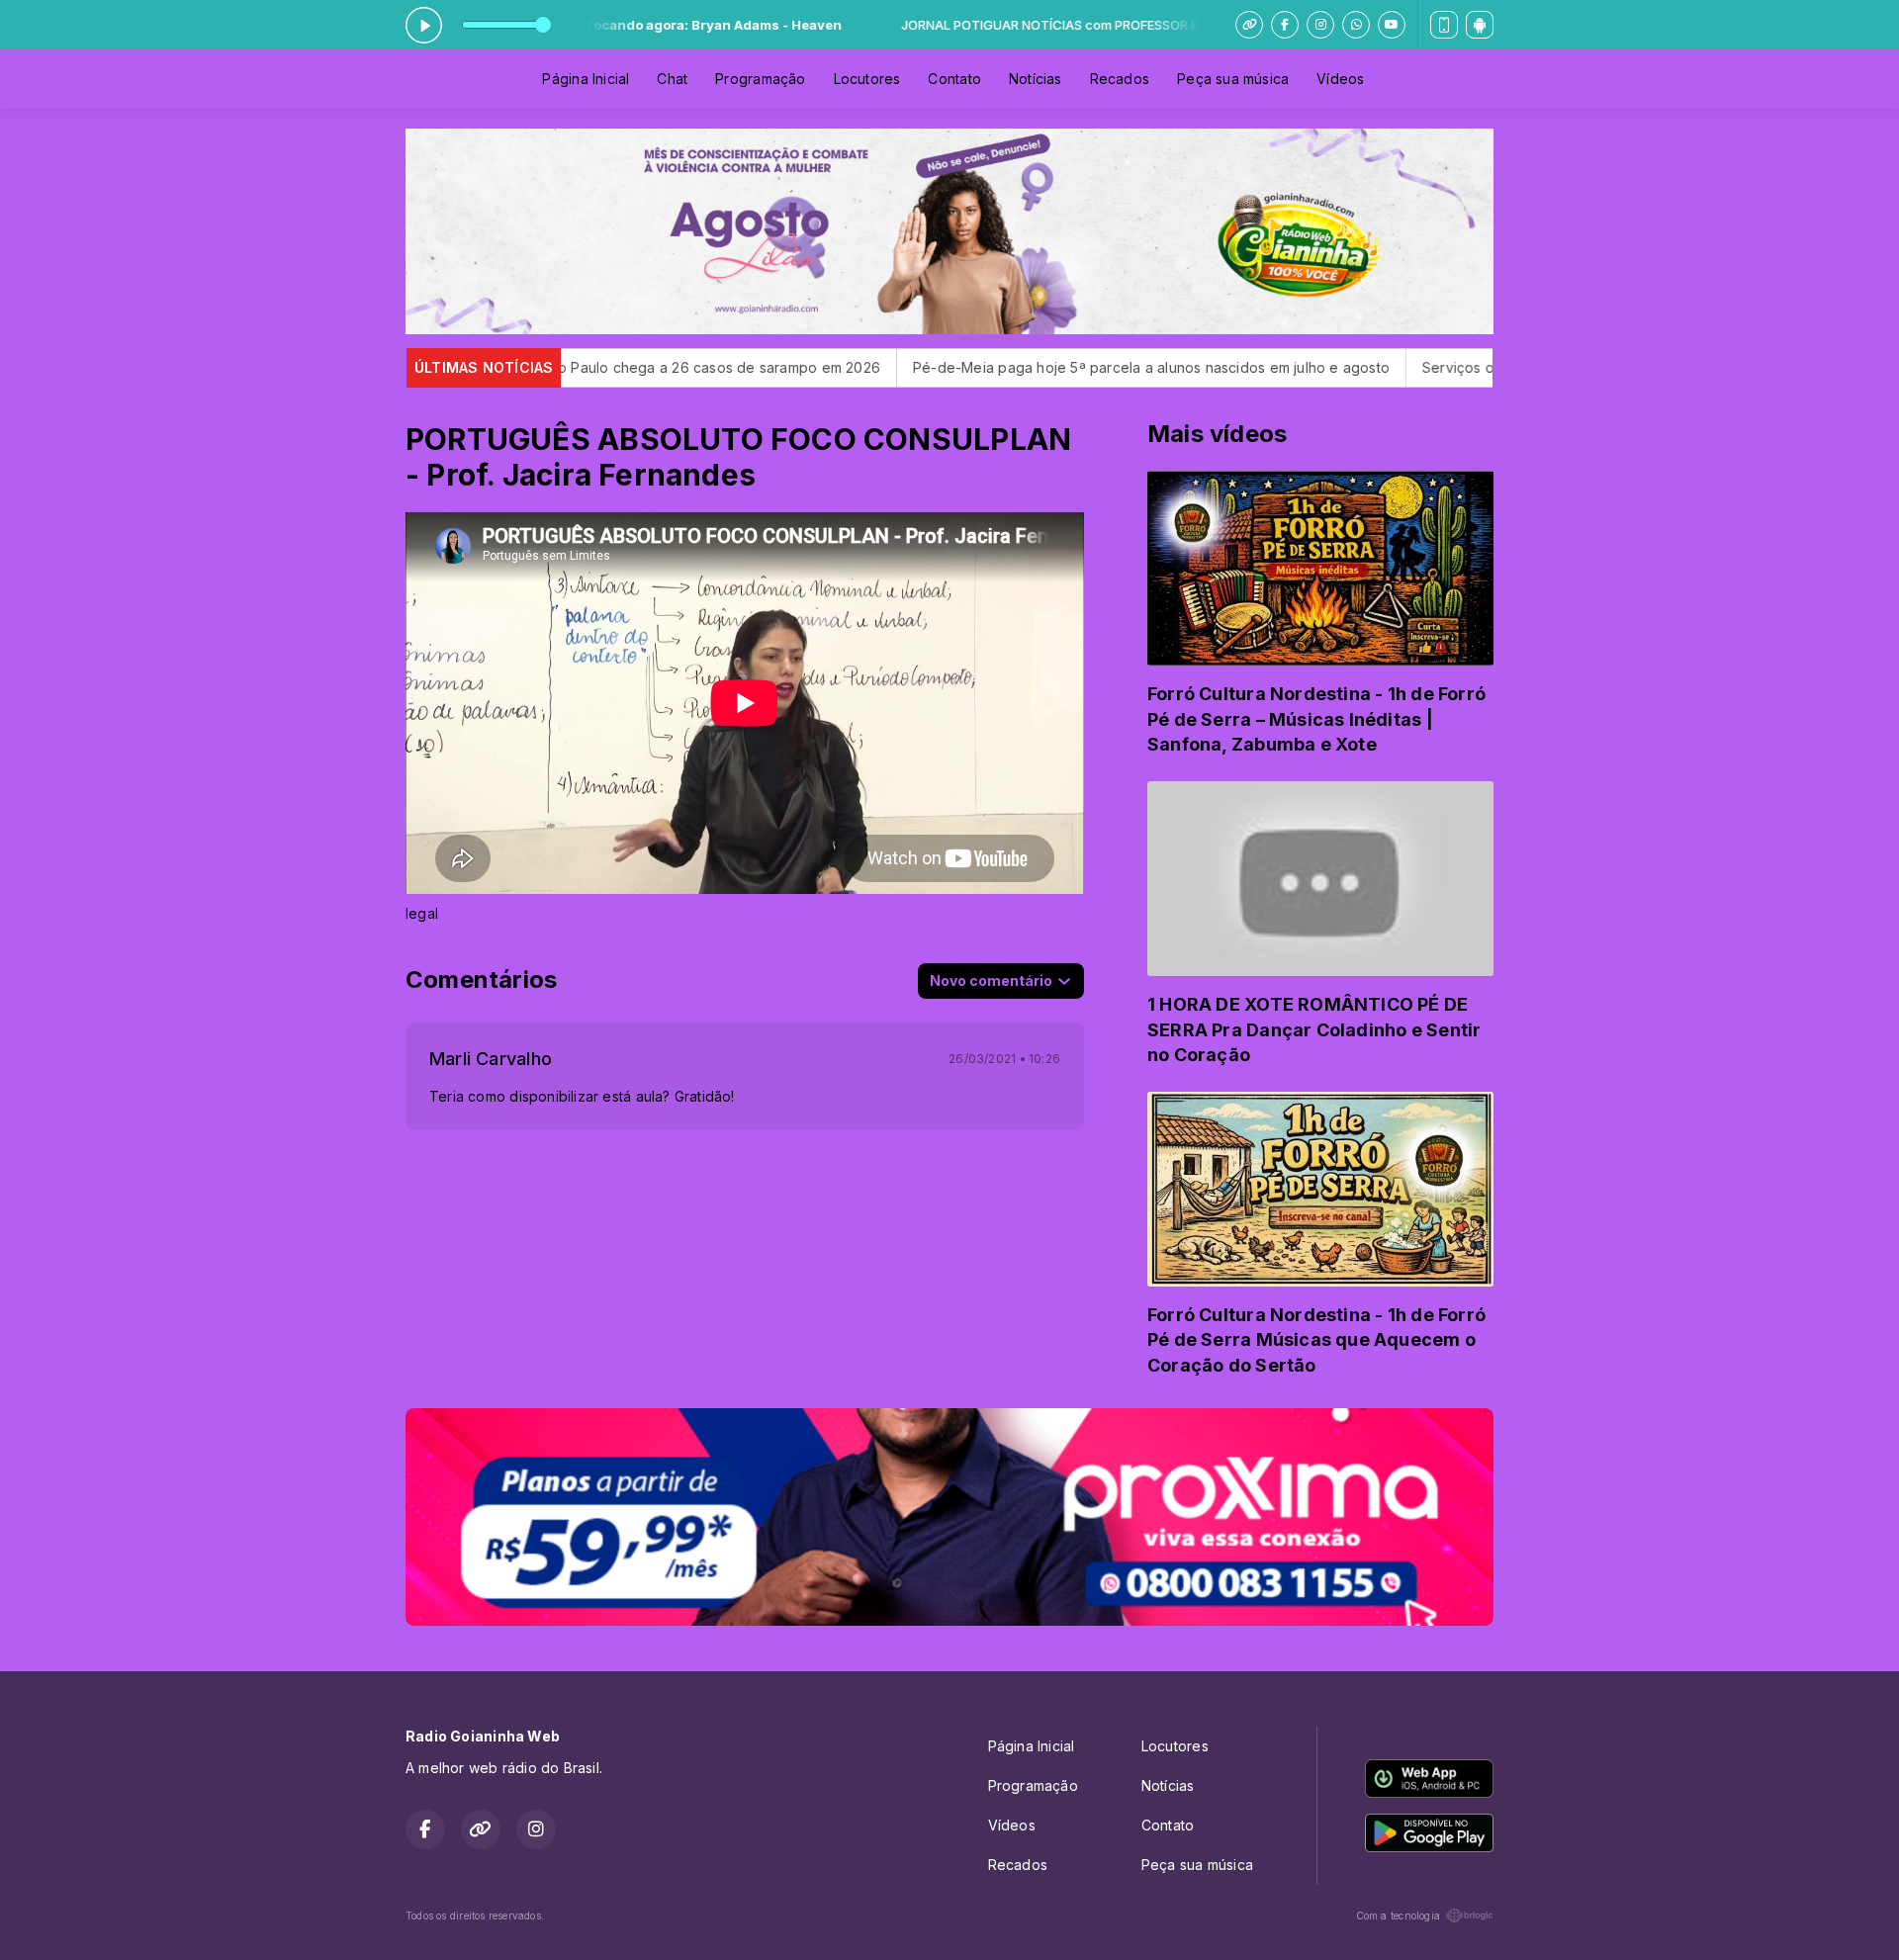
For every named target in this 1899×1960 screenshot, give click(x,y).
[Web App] (1444, 25)
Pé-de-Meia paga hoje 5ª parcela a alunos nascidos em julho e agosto (996, 367)
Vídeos (1340, 79)
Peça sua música (1233, 79)
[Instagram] (1320, 25)
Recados (1120, 79)
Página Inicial (586, 79)
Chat (672, 79)
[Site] (1249, 25)
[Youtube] (1392, 25)
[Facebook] (1285, 25)
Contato (954, 79)
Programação (760, 79)
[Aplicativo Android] (1480, 25)
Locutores (867, 79)
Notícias (1036, 79)
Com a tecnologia (1398, 1915)
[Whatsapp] (1356, 25)
